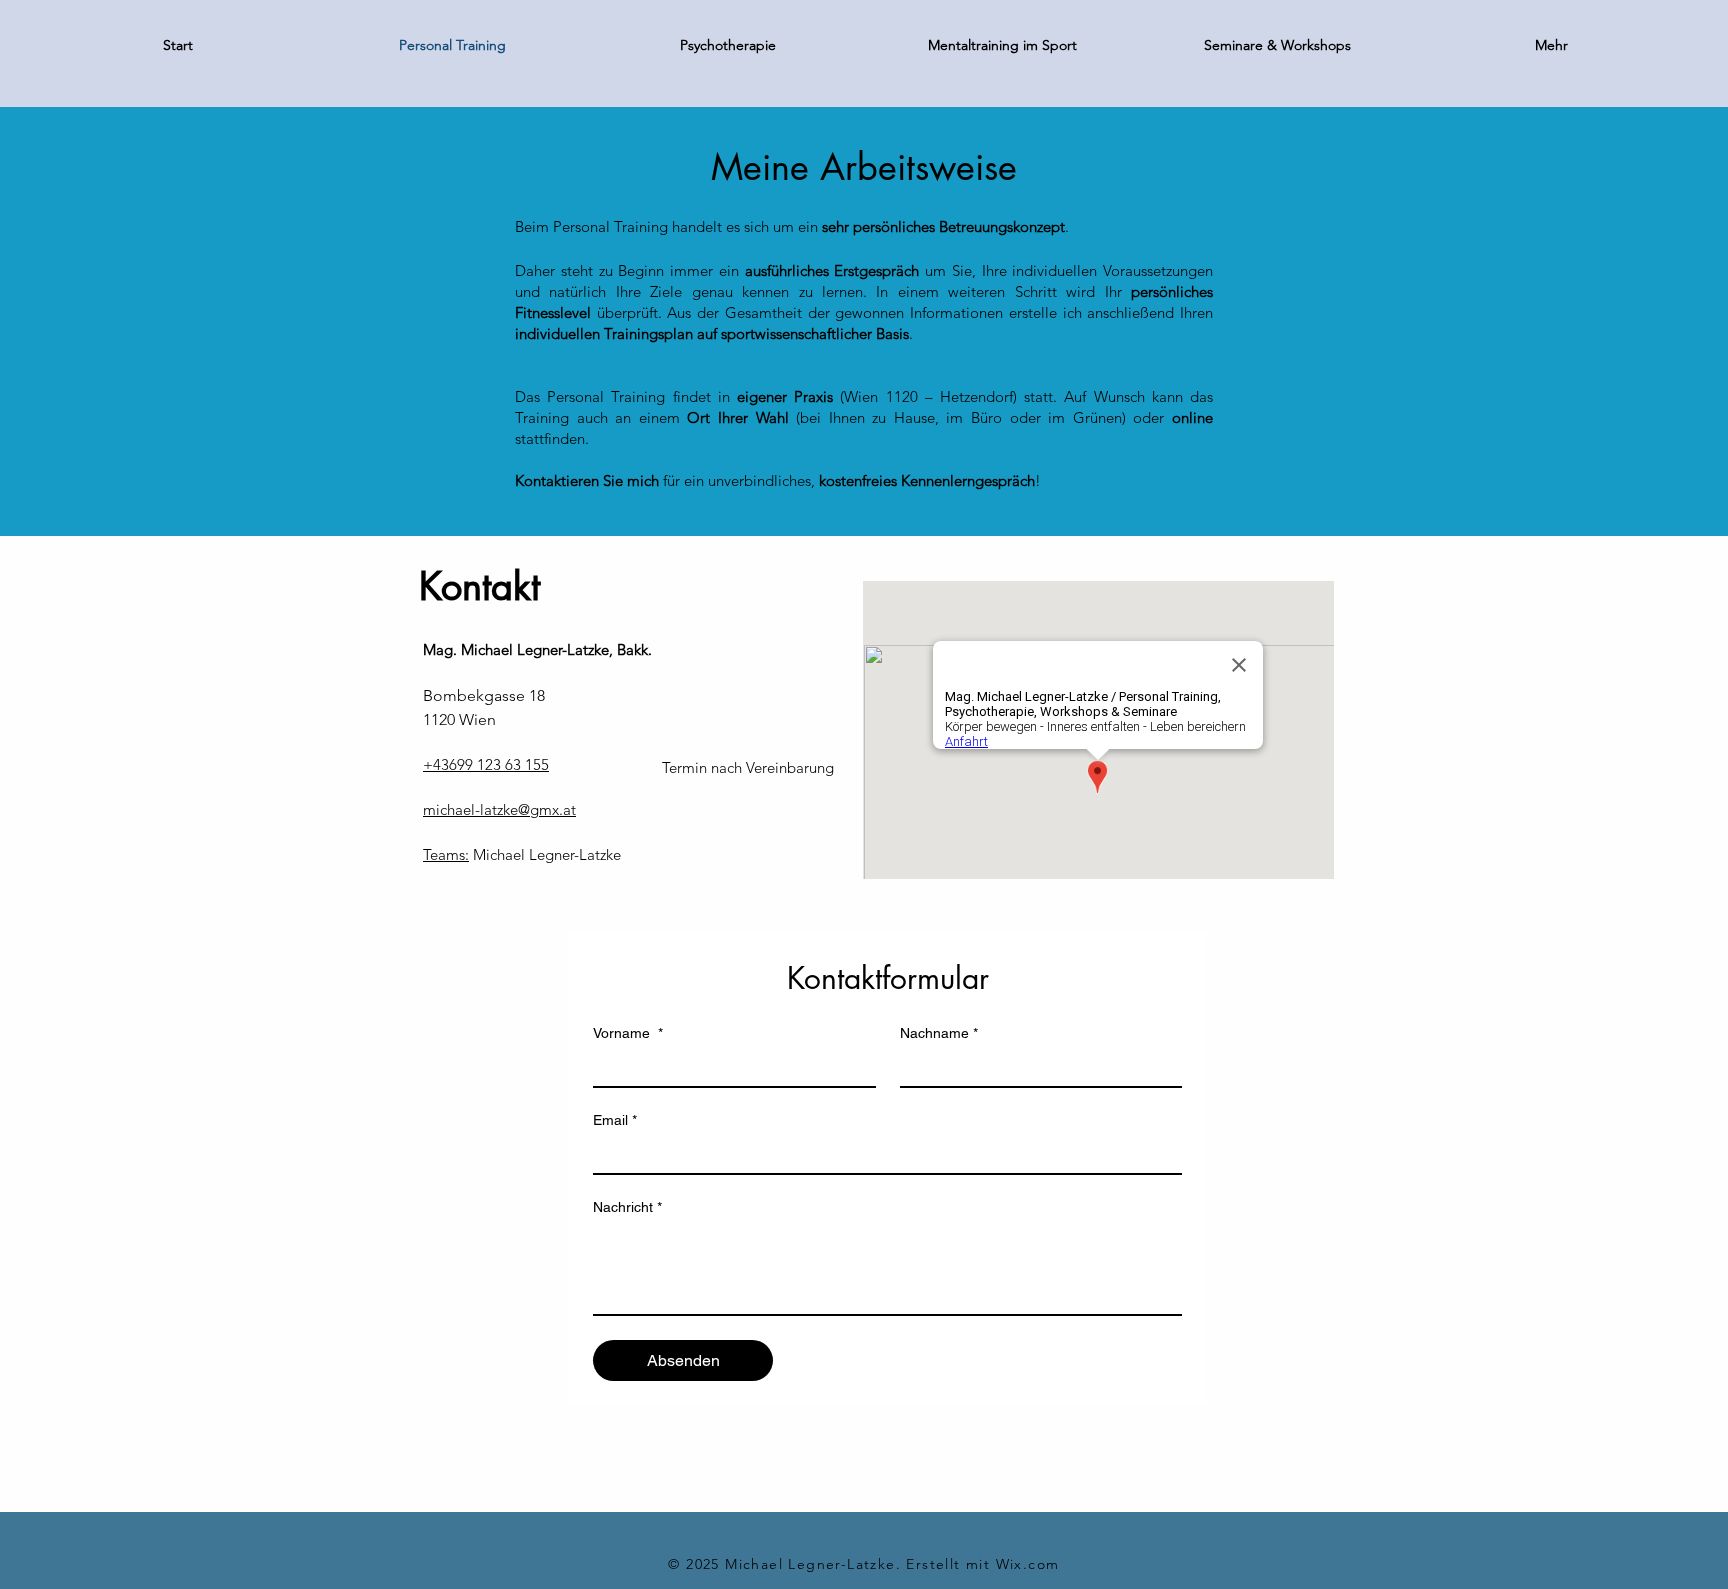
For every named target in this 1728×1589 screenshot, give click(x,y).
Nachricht (627, 1207)
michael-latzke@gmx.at (499, 809)
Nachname (939, 1033)
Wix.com (1028, 1564)
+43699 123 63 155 (486, 764)
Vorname (628, 1033)
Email (615, 1120)
